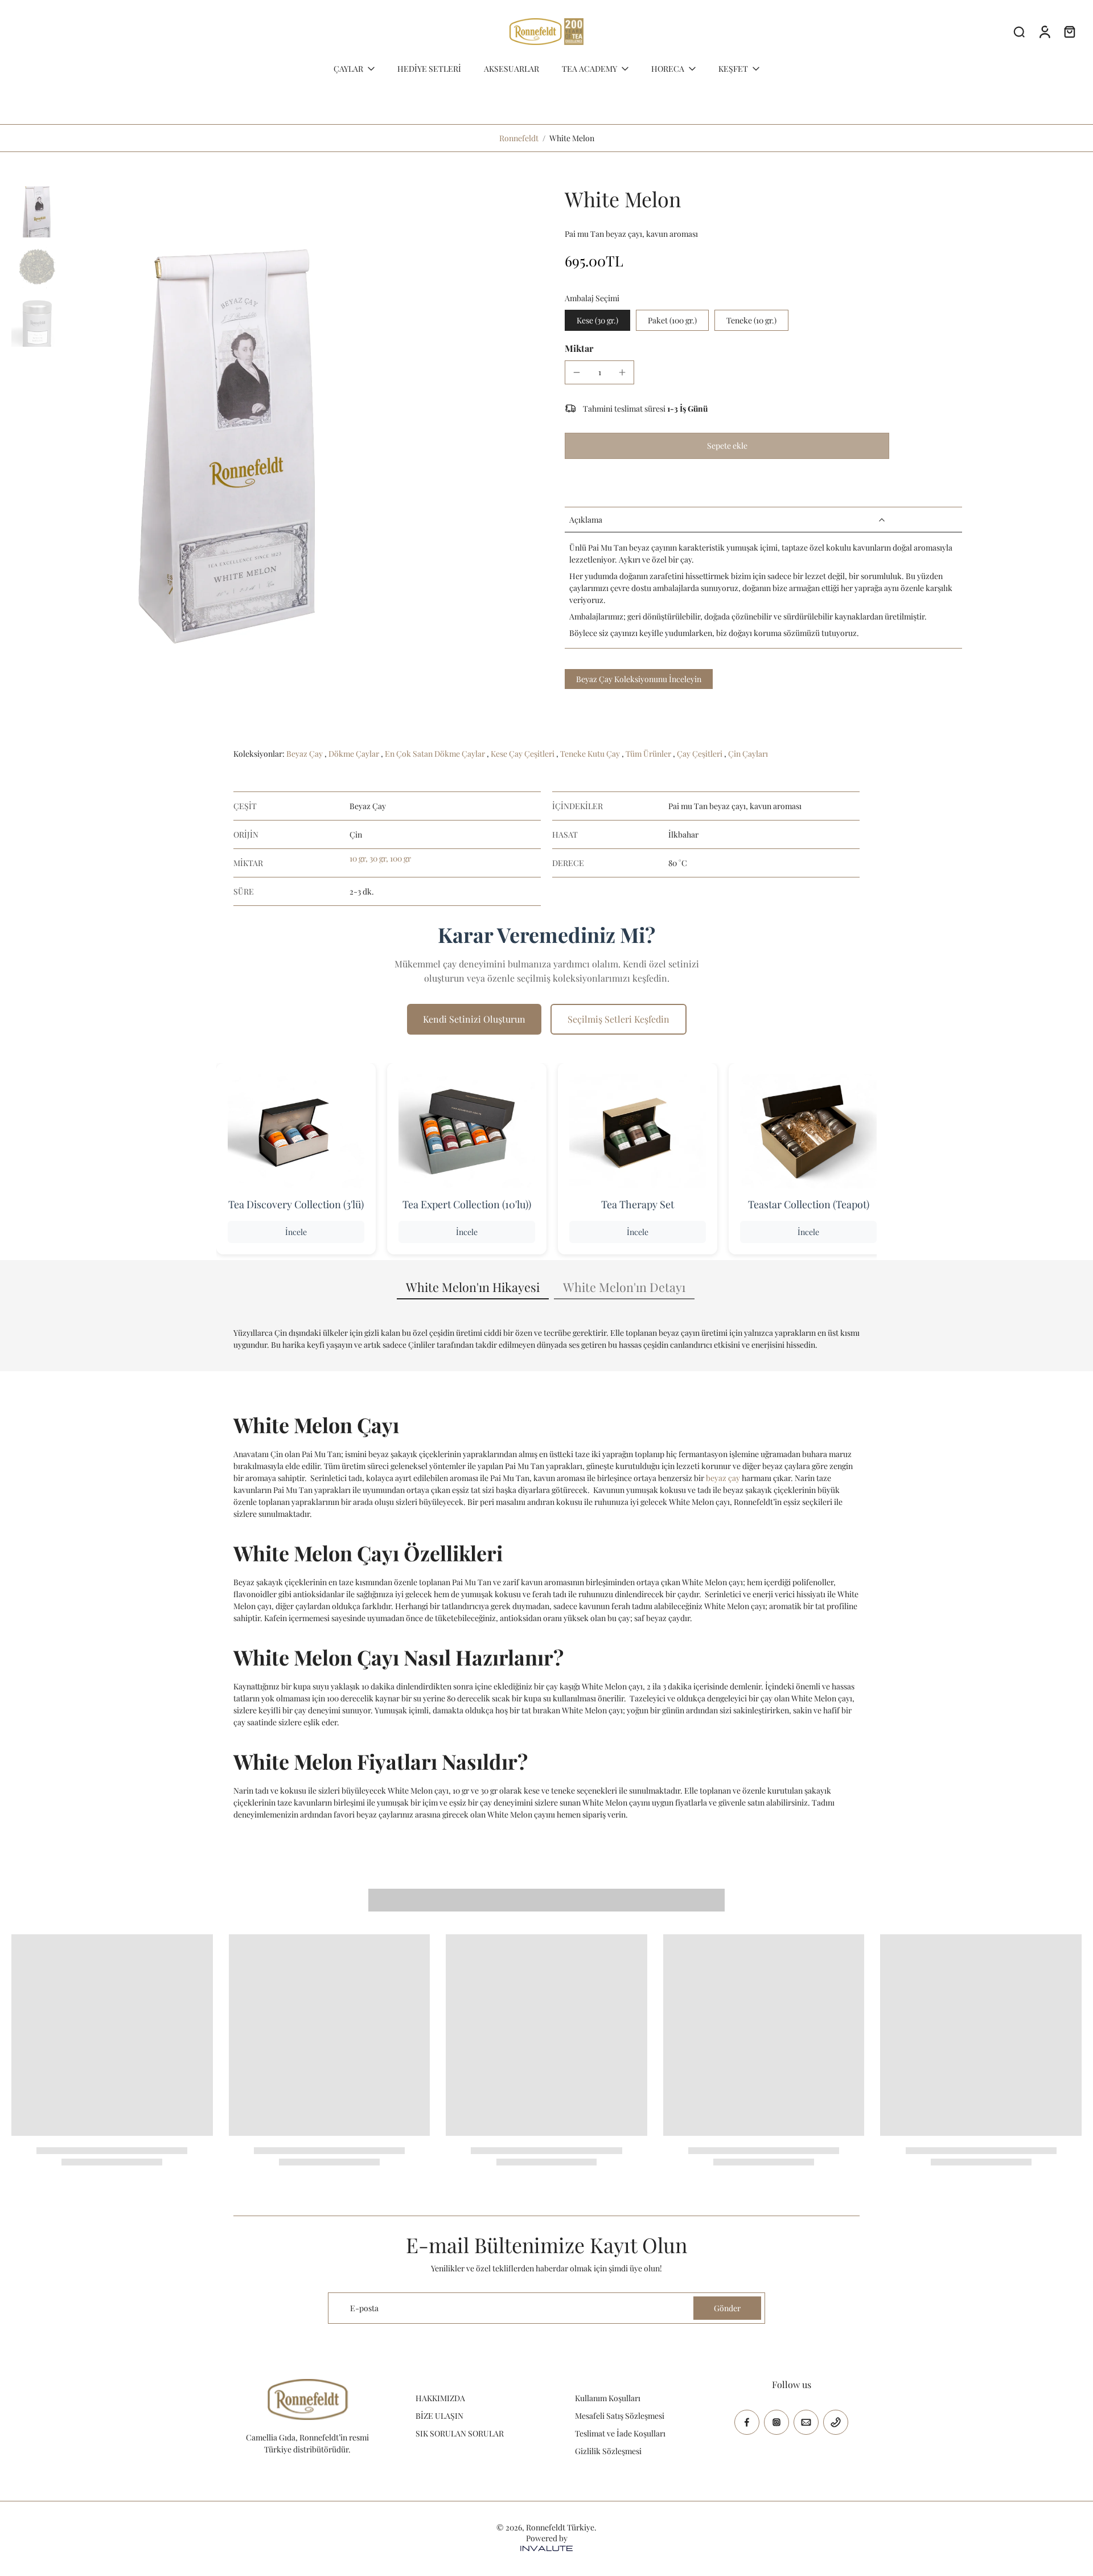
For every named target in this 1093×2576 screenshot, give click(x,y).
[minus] (577, 372)
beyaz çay (723, 1478)
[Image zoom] (229, 430)
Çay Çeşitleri (700, 754)
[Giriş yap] (1044, 31)
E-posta (364, 2308)
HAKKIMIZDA (440, 2398)
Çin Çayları (748, 754)
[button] (727, 446)
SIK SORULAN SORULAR (460, 2433)
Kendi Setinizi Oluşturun (474, 1019)
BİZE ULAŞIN (439, 2416)
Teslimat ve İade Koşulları (620, 2433)
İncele (296, 1232)
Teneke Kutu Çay (591, 754)
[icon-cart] (1069, 31)
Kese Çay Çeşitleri (523, 754)
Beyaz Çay (305, 754)
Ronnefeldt (519, 138)
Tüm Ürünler (649, 754)
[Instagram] (776, 2422)
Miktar (579, 348)
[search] (1019, 31)
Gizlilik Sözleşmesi (608, 2451)
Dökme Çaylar (355, 754)
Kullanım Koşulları (608, 2398)
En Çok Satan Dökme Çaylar (436, 754)
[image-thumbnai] (37, 212)
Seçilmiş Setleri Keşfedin (619, 1019)
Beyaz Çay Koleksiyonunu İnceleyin (639, 679)
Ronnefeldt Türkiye (560, 2527)
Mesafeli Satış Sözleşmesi (620, 2416)
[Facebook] (747, 2422)
